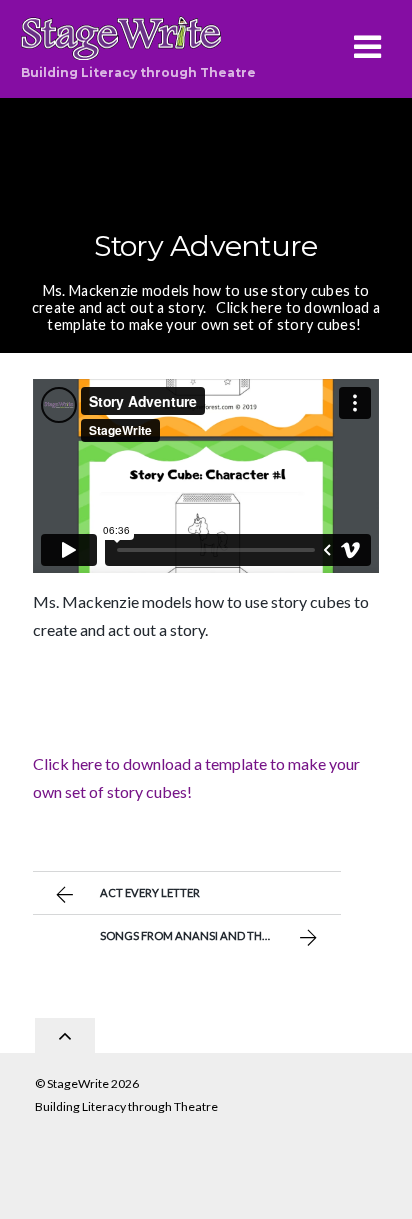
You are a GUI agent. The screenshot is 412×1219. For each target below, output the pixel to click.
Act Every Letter (150, 892)
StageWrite (78, 1083)
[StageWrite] (121, 49)
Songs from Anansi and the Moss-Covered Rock (220, 935)
